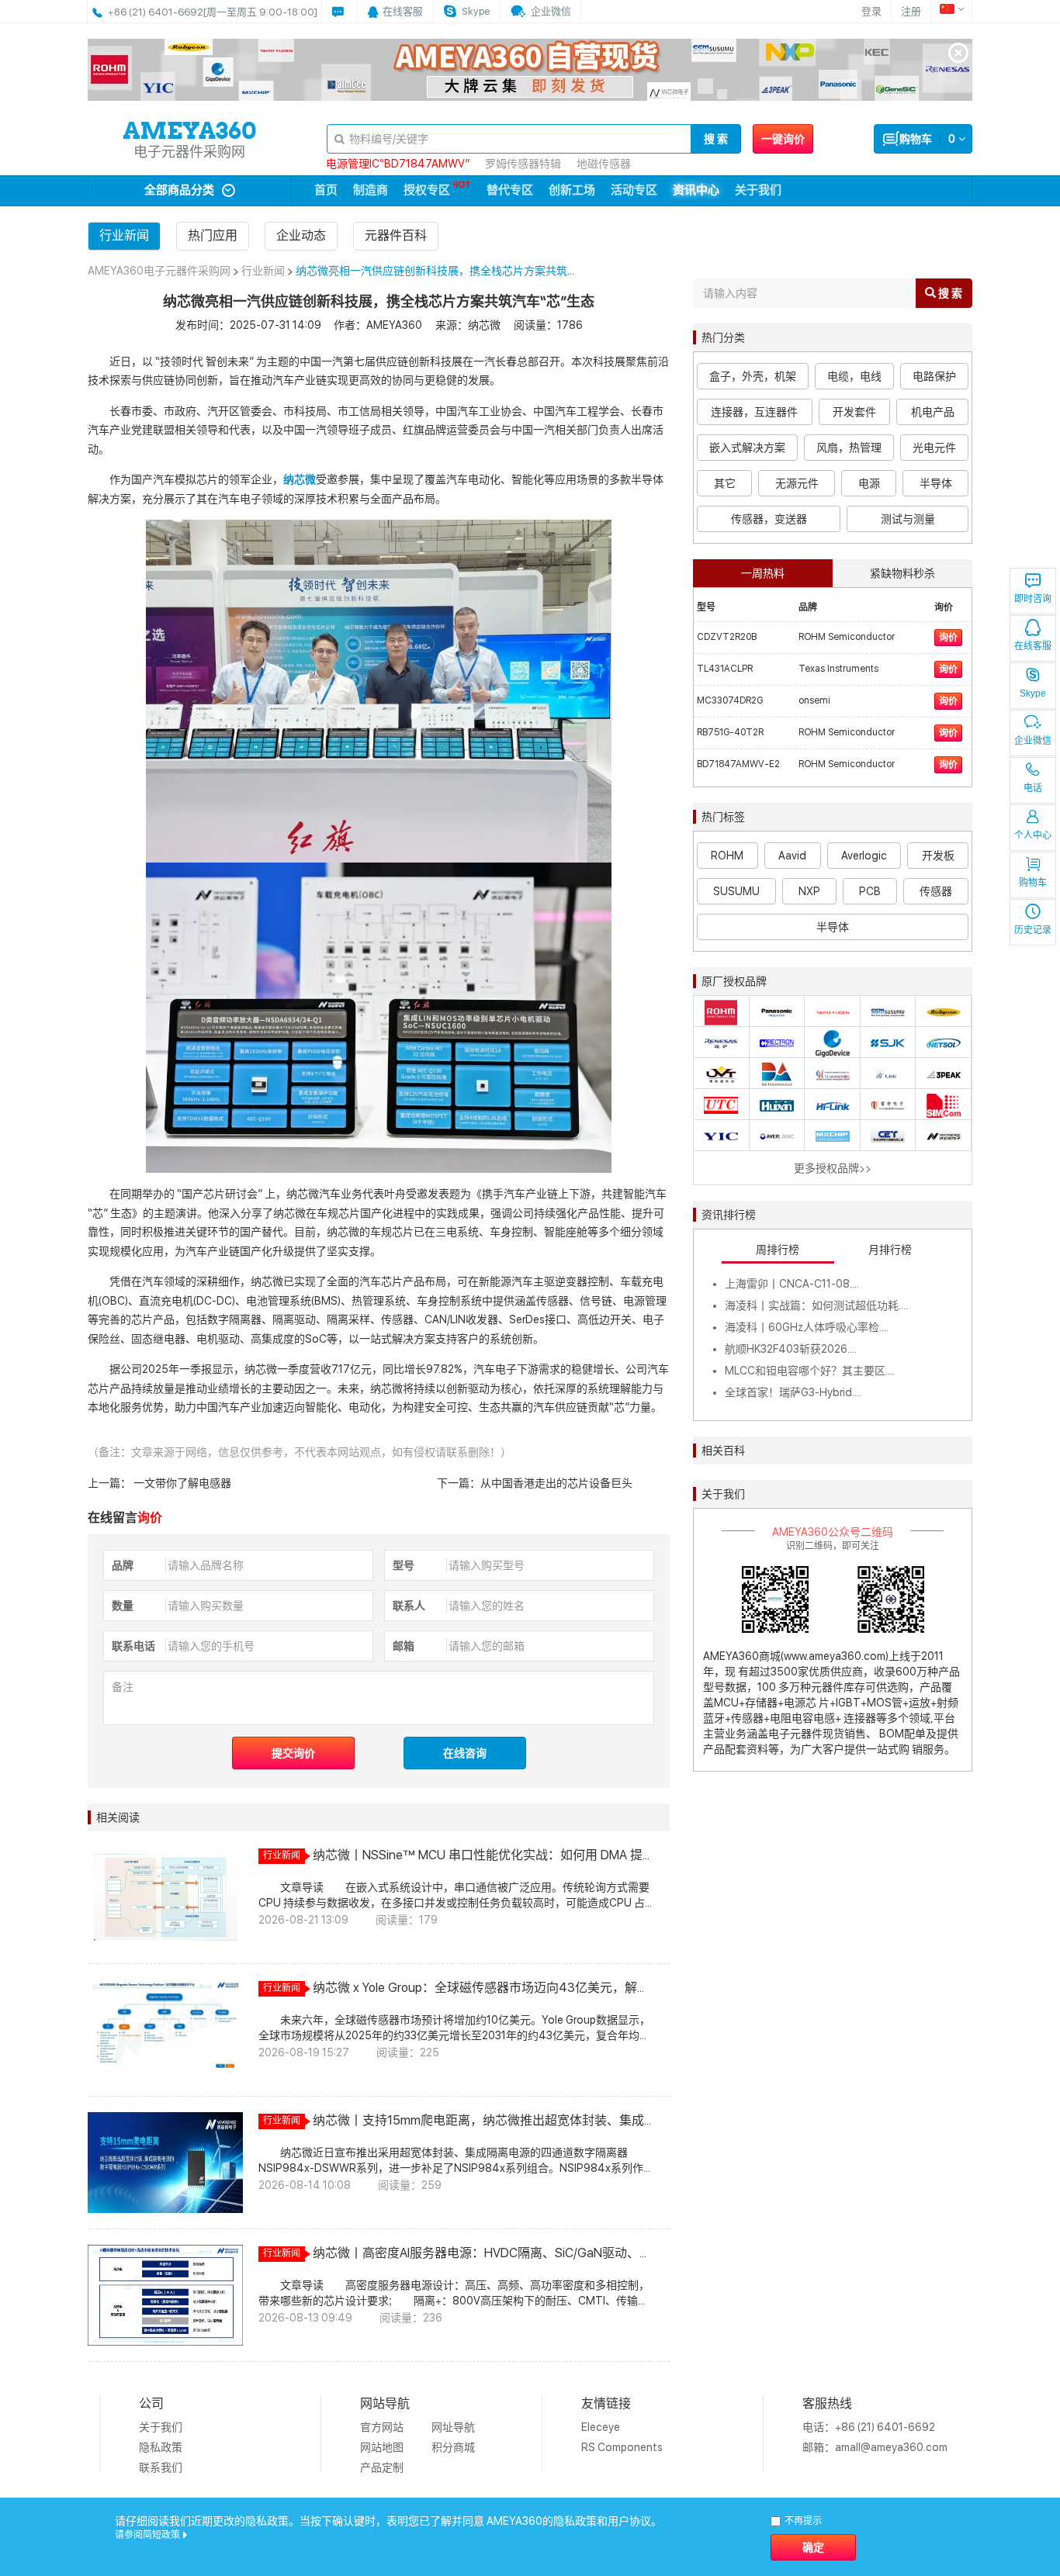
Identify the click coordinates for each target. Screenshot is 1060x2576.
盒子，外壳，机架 (753, 376)
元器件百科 (396, 235)
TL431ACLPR (725, 669)
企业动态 (301, 235)
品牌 (123, 1565)
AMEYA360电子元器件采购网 (159, 271)
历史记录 (1033, 930)
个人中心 (1033, 835)
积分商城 (453, 2447)
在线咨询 (465, 1753)
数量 (123, 1606)
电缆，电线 (854, 376)
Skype (1033, 693)
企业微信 (1033, 741)
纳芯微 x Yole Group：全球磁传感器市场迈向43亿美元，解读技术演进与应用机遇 (481, 1988)
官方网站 (382, 2427)
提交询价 (293, 1753)
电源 (869, 483)
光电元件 (934, 448)
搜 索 (716, 139)
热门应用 (213, 235)
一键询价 (783, 139)
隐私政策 (161, 2447)
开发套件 (854, 412)
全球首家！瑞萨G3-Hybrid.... (793, 1392)
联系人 (409, 1606)
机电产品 (933, 412)
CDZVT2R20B (727, 637)
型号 (404, 1565)
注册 (911, 11)
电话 (1033, 788)
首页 (326, 190)
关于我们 (758, 190)
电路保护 (934, 376)
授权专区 (427, 190)
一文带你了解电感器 (181, 1483)
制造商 (371, 190)
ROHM (727, 856)
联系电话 (133, 1646)
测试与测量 (908, 519)
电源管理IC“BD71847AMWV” (398, 164)
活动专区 (634, 190)
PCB (870, 891)
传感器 (936, 891)
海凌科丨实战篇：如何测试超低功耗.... (816, 1305)
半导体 (936, 483)
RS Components (622, 2447)
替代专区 (510, 190)
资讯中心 (696, 190)
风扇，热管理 (849, 448)
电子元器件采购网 (189, 152)
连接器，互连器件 (754, 412)
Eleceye (601, 2427)
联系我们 (161, 2467)
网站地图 (382, 2447)
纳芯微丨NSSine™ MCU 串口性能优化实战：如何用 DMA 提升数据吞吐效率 (478, 1855)
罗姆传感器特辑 (523, 164)
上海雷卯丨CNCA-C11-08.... (792, 1284)
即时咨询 (1033, 599)
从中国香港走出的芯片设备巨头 (556, 1483)
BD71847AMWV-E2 (738, 764)
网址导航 (453, 2427)
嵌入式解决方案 (747, 448)
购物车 (1033, 883)
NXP (809, 891)
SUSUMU (736, 891)
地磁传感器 (604, 164)
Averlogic (864, 856)
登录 (871, 11)
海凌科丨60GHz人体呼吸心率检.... (807, 1327)
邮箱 (404, 1646)
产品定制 (382, 2467)
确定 (813, 2547)
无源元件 (797, 483)
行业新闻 (124, 235)
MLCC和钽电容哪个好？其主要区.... (810, 1371)
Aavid (792, 856)
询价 (948, 638)
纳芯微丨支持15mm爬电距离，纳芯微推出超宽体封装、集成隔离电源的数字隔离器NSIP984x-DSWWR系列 (478, 2121)
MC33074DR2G (730, 700)
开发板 (938, 856)
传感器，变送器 (769, 519)
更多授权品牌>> (833, 1168)
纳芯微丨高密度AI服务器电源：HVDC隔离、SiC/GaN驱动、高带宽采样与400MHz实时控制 (482, 2253)
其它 (725, 483)
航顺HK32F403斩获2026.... (791, 1349)
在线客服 (1033, 646)
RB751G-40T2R (730, 732)
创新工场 (572, 190)
